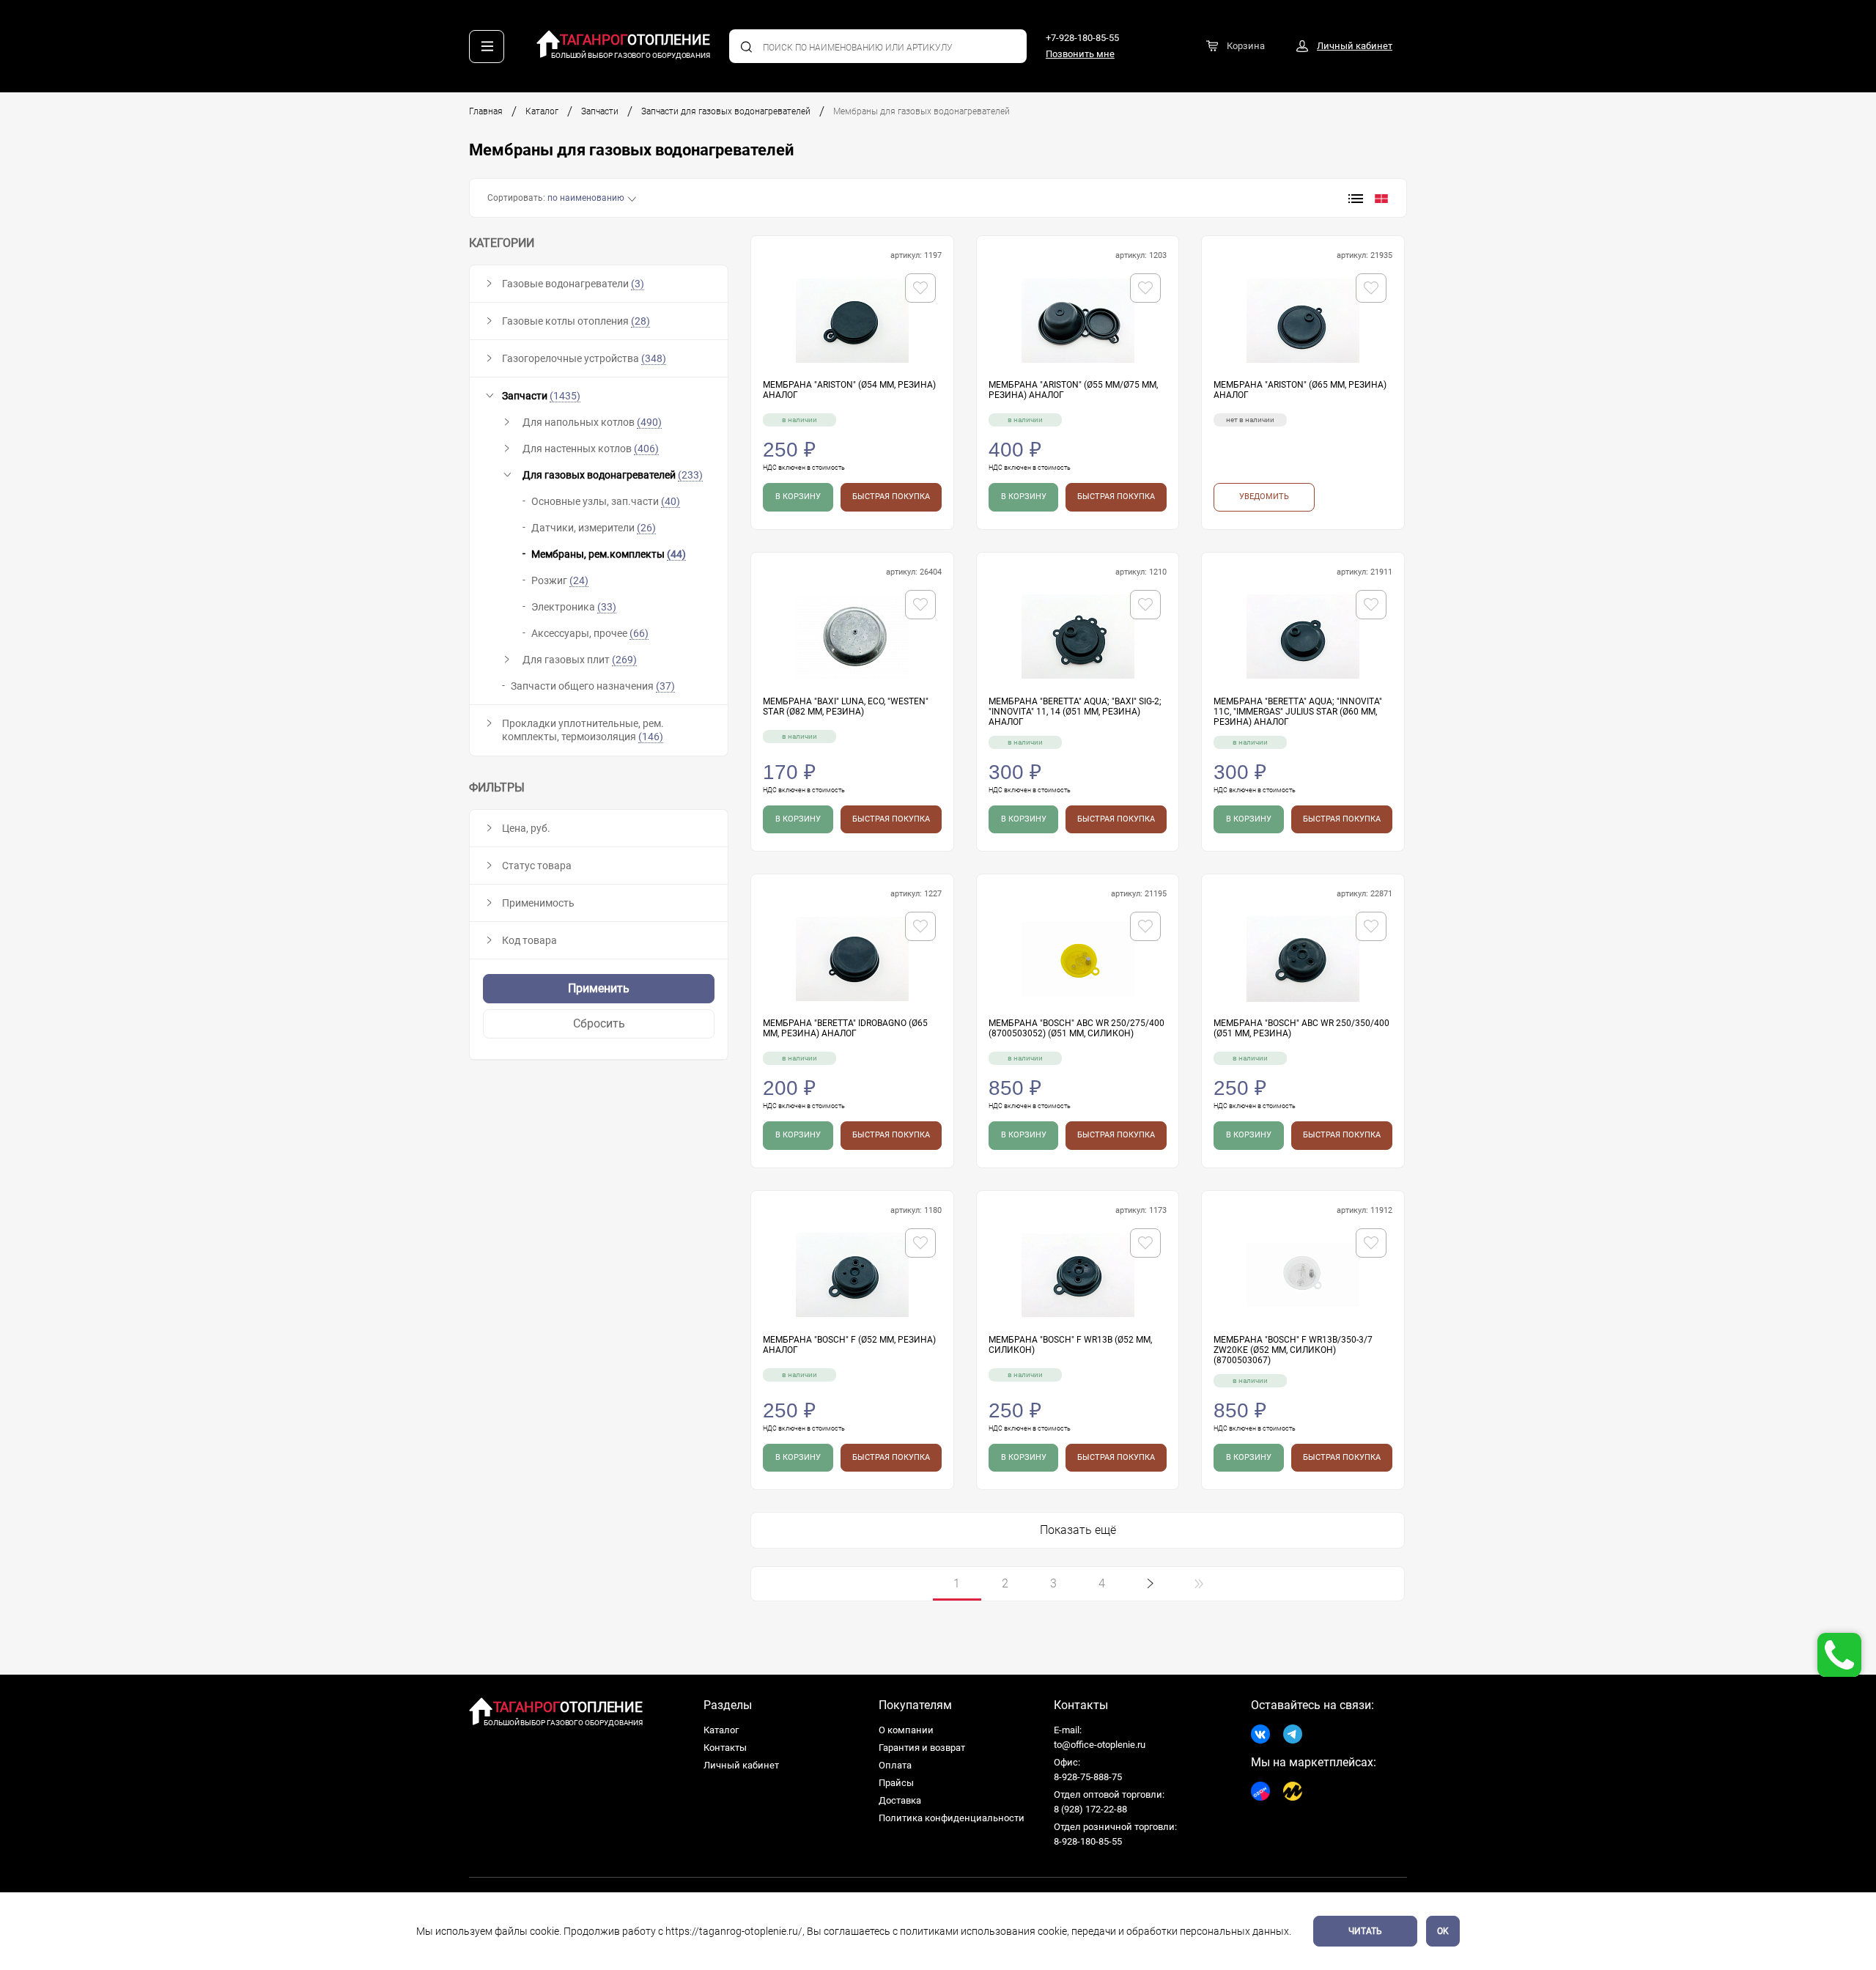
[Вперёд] (1151, 1584)
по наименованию (586, 198)
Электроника (574, 607)
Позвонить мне (1080, 54)
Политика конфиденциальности (952, 1818)
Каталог (542, 111)
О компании (906, 1730)
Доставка (900, 1800)
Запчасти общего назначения (593, 686)
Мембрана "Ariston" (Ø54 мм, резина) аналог (849, 390)
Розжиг (560, 580)
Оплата (895, 1765)
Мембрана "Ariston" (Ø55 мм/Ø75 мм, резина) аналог (1073, 390)
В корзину (798, 497)
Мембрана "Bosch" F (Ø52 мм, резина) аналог (849, 1345)
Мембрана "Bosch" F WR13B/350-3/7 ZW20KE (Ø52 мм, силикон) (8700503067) (1293, 1350)
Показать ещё (1078, 1530)
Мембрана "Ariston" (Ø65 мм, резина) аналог (1300, 390)
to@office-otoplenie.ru (1100, 1745)
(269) (624, 660)
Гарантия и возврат (922, 1748)
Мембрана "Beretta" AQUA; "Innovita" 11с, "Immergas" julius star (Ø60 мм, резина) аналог (1298, 712)
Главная (486, 111)
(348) (654, 358)
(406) (646, 449)
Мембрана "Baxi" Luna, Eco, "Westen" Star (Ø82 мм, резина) (846, 707)
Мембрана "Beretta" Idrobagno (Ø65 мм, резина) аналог (845, 1028)
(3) (638, 284)
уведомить (1264, 497)
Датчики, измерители (594, 528)
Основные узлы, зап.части (606, 501)
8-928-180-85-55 (1088, 1841)
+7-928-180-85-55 (1082, 38)
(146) (651, 737)
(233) (690, 475)
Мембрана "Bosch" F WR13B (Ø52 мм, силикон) (1070, 1345)
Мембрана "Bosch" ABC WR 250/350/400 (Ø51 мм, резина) (1301, 1028)
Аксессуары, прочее (590, 633)
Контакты (725, 1748)
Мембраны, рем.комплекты (609, 554)
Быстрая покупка (891, 497)
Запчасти (600, 111)
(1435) (565, 396)
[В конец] (1199, 1584)
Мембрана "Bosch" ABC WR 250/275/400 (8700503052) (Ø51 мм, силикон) (1077, 1028)
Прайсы (896, 1783)
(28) (640, 321)
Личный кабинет (741, 1765)
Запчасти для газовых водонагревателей (726, 111)
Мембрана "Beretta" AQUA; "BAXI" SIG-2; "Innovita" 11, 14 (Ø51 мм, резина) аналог (1075, 712)
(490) (649, 422)
